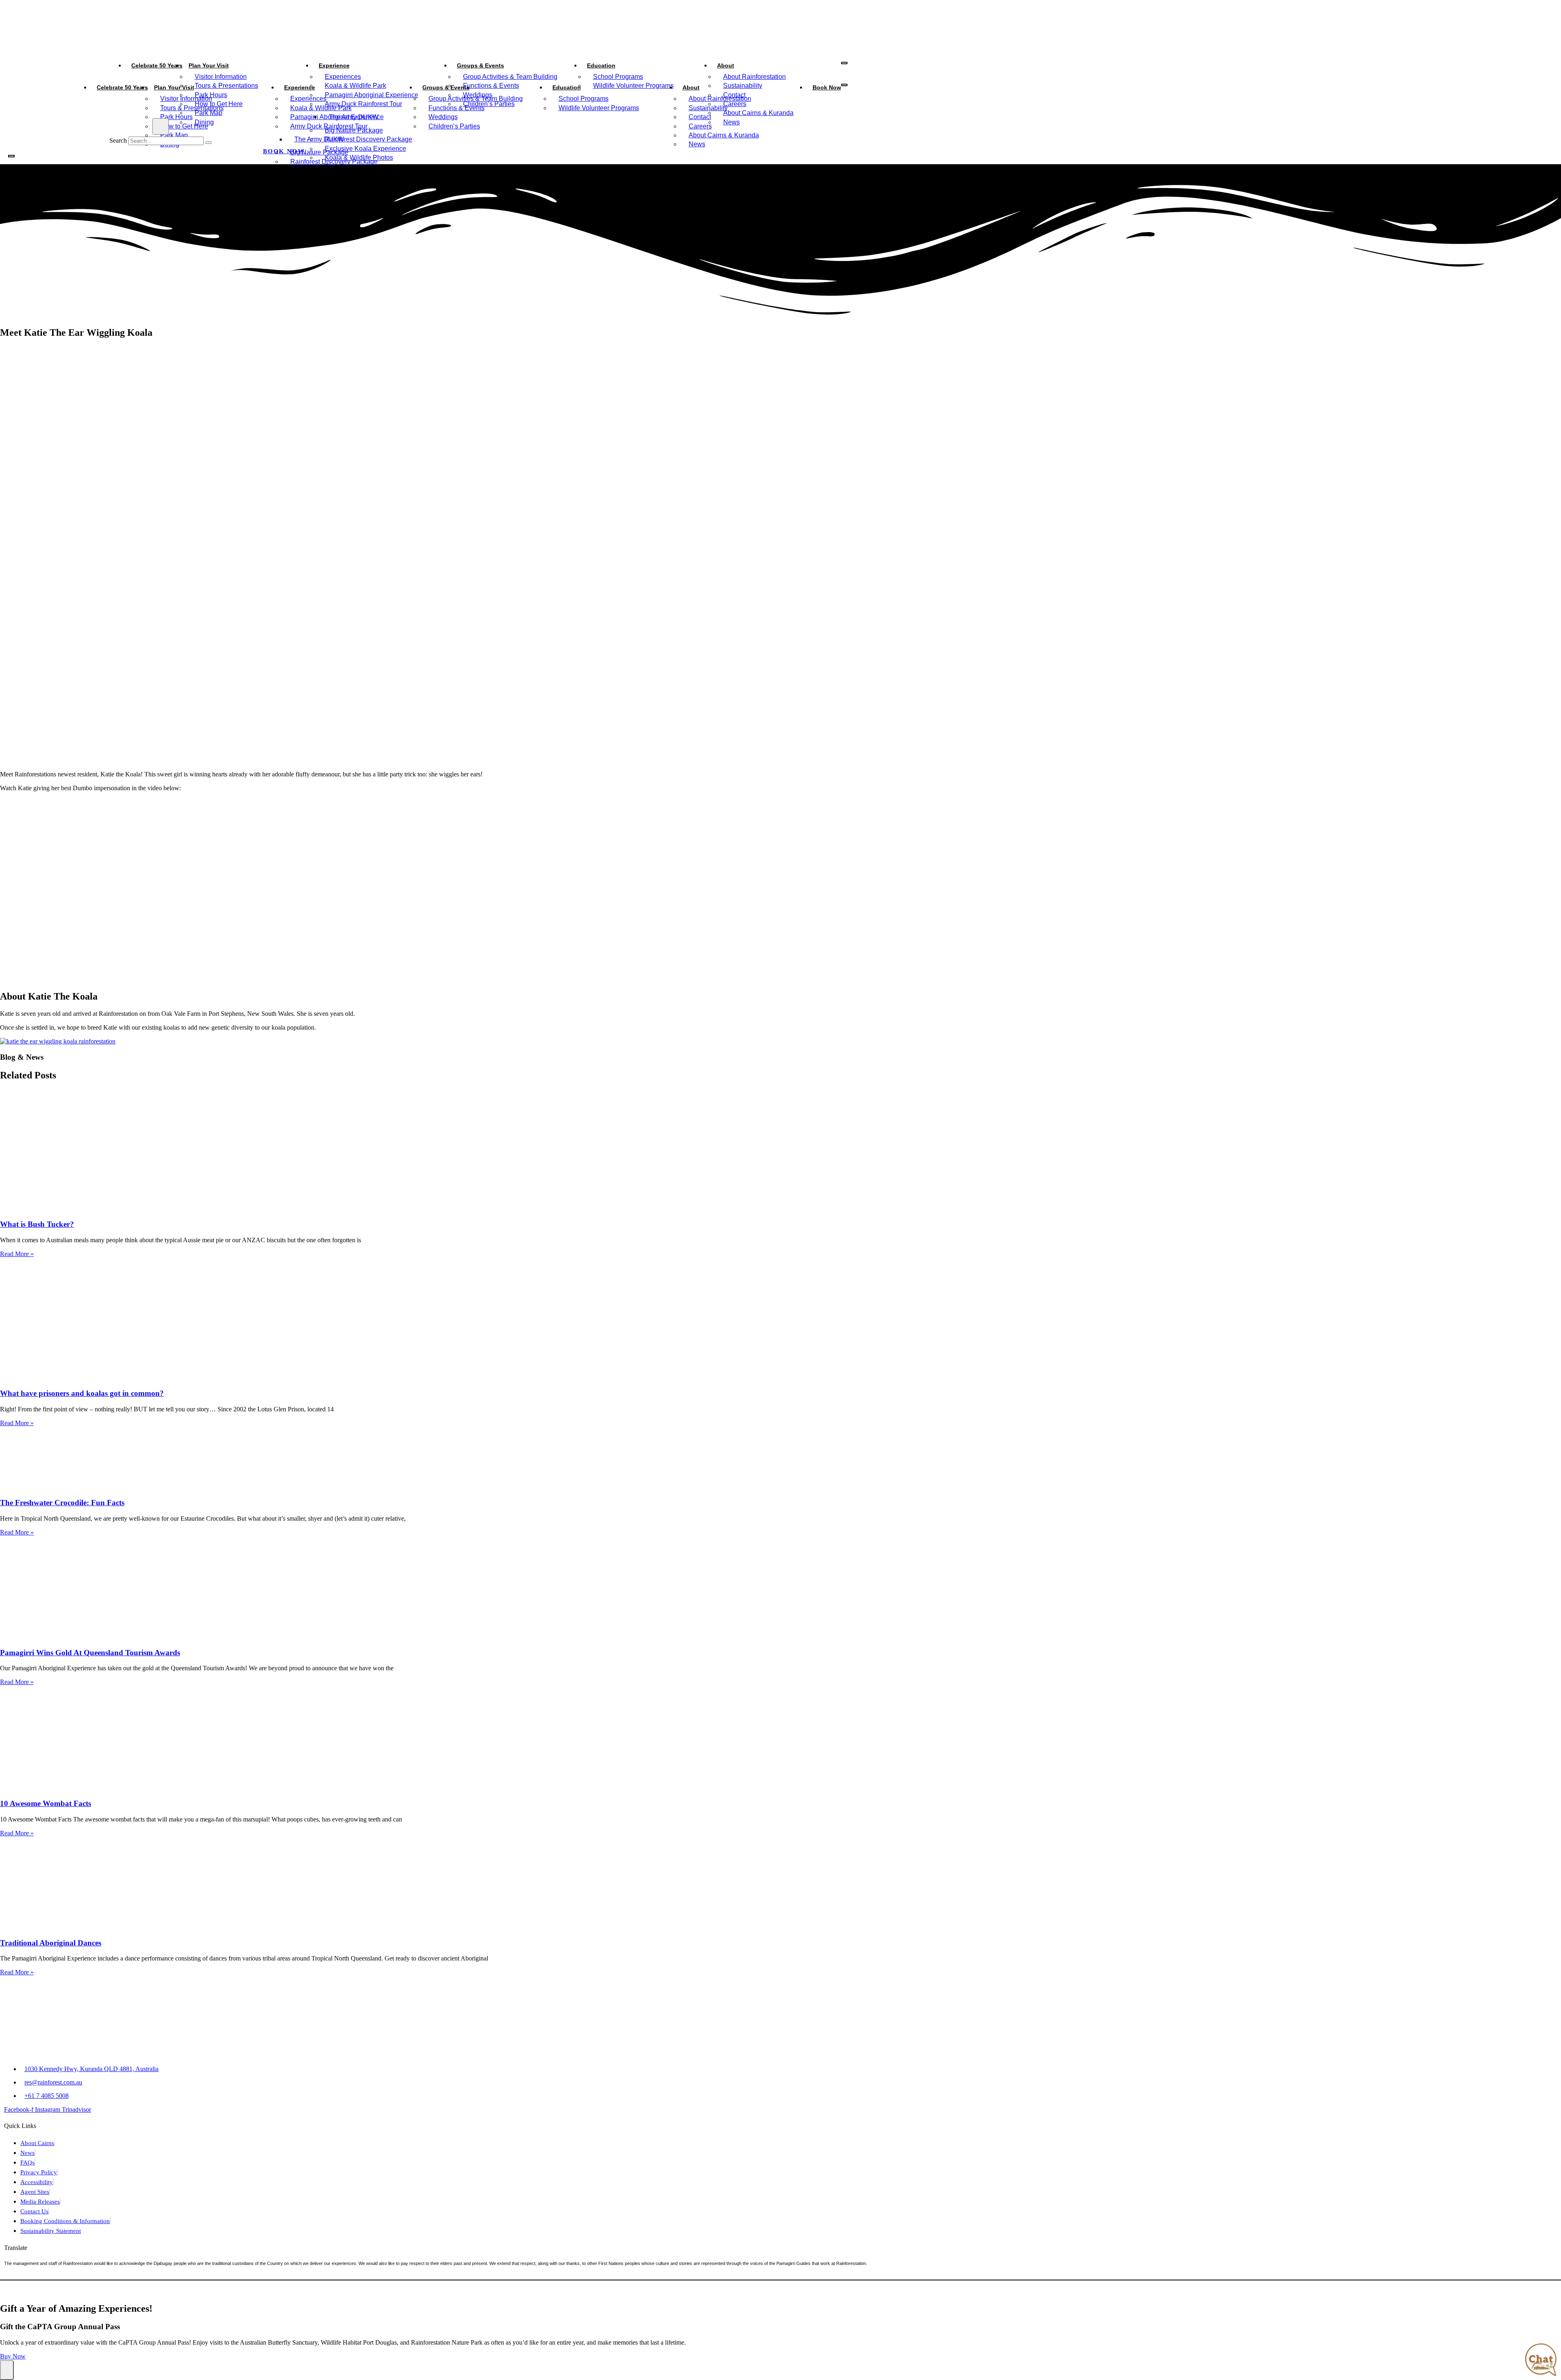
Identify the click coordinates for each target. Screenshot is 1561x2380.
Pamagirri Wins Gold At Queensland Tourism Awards (90, 1653)
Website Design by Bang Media (749, 2291)
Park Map (174, 135)
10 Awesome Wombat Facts (46, 1803)
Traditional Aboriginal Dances (51, 1943)
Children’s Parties (454, 126)
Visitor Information (221, 77)
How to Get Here (184, 126)
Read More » (17, 1254)
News (697, 144)
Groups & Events (480, 65)
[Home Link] (69, 168)
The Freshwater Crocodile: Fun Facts (62, 1503)
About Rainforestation (754, 77)
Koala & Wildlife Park (321, 108)
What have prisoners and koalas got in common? (82, 1393)
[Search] (209, 143)
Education (601, 65)
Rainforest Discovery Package (334, 162)
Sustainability (708, 108)
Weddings (443, 117)
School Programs (618, 77)
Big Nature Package (319, 152)
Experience (334, 65)
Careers (700, 126)
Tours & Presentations (192, 108)
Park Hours (176, 117)
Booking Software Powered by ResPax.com (857, 2291)
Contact (700, 117)
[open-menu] (844, 63)
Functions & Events (457, 108)
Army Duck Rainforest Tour (329, 126)
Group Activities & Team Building (510, 77)
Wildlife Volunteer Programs (599, 108)
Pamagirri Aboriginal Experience (337, 117)
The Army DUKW (319, 139)
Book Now (827, 87)
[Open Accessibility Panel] (7, 2370)
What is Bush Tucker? (37, 1224)
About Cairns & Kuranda (724, 135)
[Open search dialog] (161, 126)
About (726, 65)
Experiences (343, 77)
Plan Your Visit (209, 65)
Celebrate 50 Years (157, 65)
